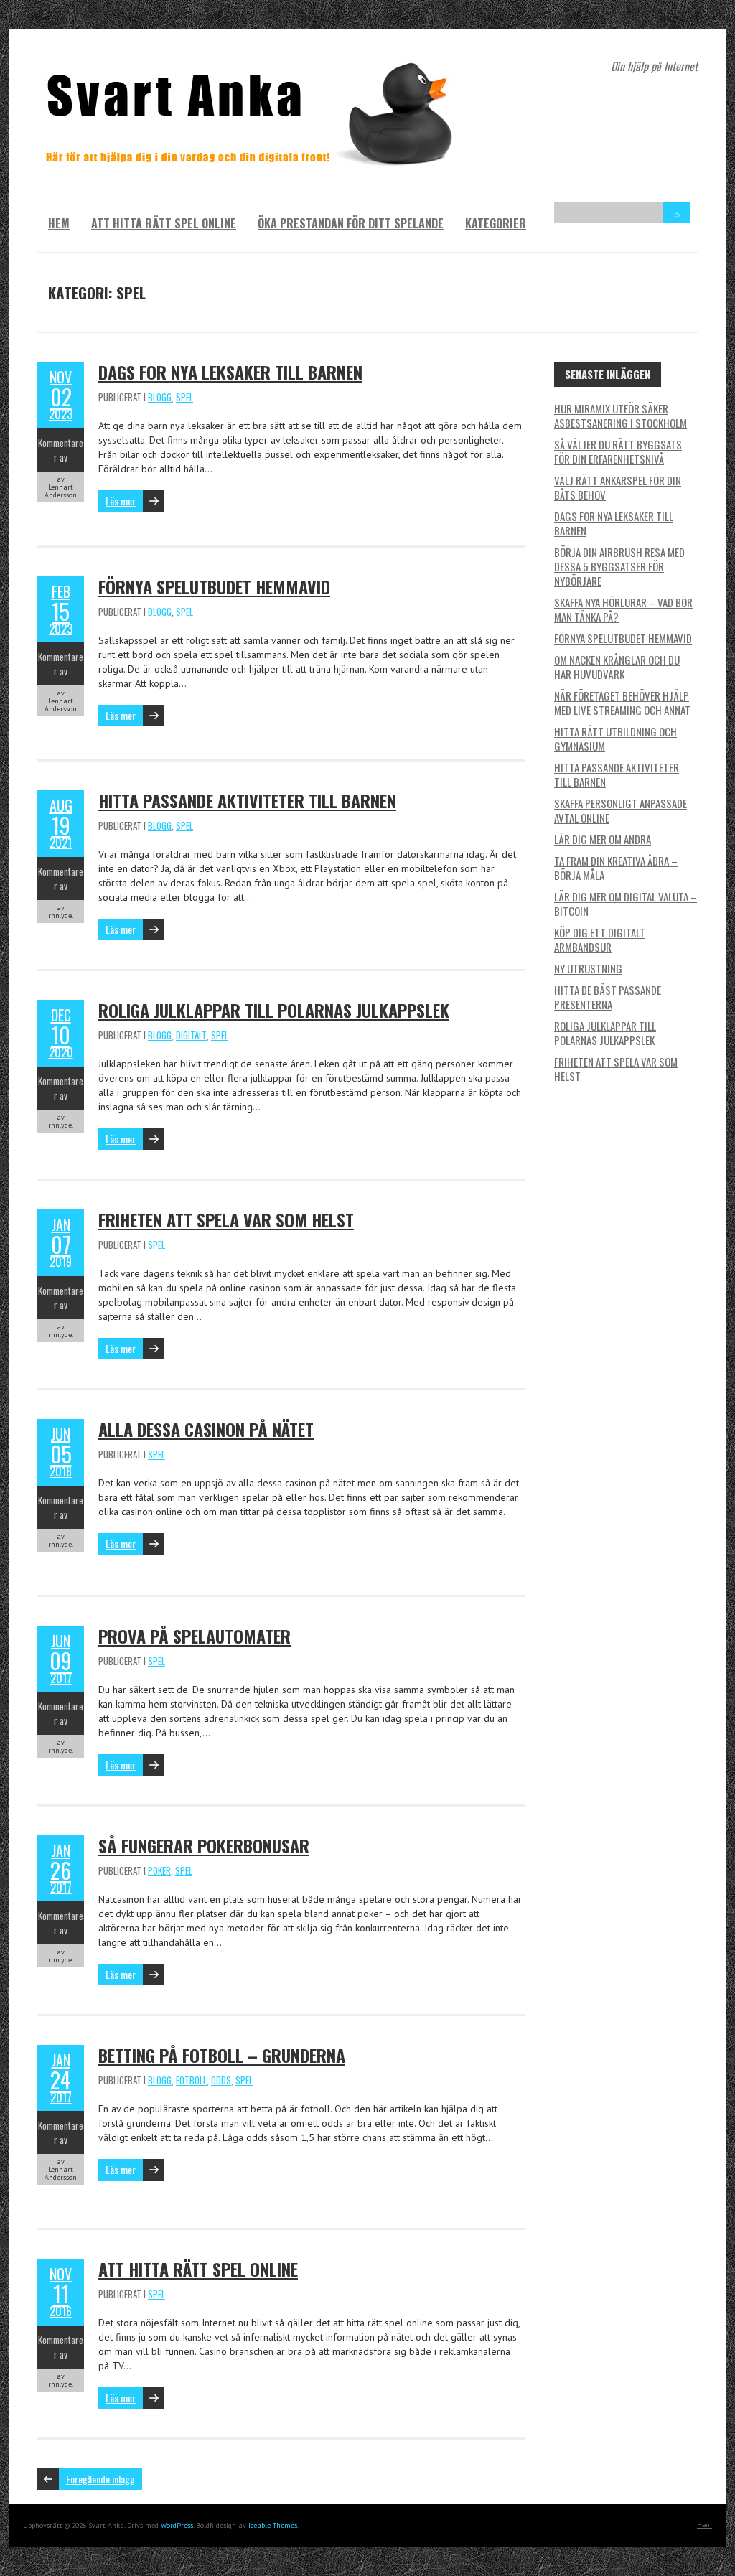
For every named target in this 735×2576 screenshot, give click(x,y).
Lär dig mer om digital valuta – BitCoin (626, 904)
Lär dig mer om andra (603, 839)
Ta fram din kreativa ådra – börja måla (616, 868)
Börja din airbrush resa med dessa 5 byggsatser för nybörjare (619, 566)
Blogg (160, 397)
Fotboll (191, 2080)
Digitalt (191, 1035)
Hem (59, 223)
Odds (221, 2080)
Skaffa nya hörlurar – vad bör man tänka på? (623, 609)
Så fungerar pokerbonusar (204, 1845)
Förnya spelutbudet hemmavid (214, 586)
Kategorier (496, 223)
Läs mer (121, 501)
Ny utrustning (588, 968)
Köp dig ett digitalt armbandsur (600, 940)
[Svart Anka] (253, 65)
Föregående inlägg (100, 2479)
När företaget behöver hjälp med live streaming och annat (622, 703)
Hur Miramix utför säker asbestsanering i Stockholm (621, 416)
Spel (184, 397)
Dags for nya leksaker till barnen (230, 372)
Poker (159, 1870)
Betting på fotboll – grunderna (222, 2055)
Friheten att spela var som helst (226, 1219)
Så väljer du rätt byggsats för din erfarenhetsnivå (618, 451)
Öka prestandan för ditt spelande (351, 223)
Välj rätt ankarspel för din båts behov (618, 487)
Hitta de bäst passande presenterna (608, 997)
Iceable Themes (273, 2525)
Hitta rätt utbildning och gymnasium (615, 739)
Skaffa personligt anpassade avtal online (621, 810)
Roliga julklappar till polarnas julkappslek (274, 1010)
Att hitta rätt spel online (164, 223)
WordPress (177, 2525)
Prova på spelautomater (195, 1636)
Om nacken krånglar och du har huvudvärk (617, 667)
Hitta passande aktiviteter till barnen (247, 800)
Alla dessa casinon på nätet (206, 1429)
